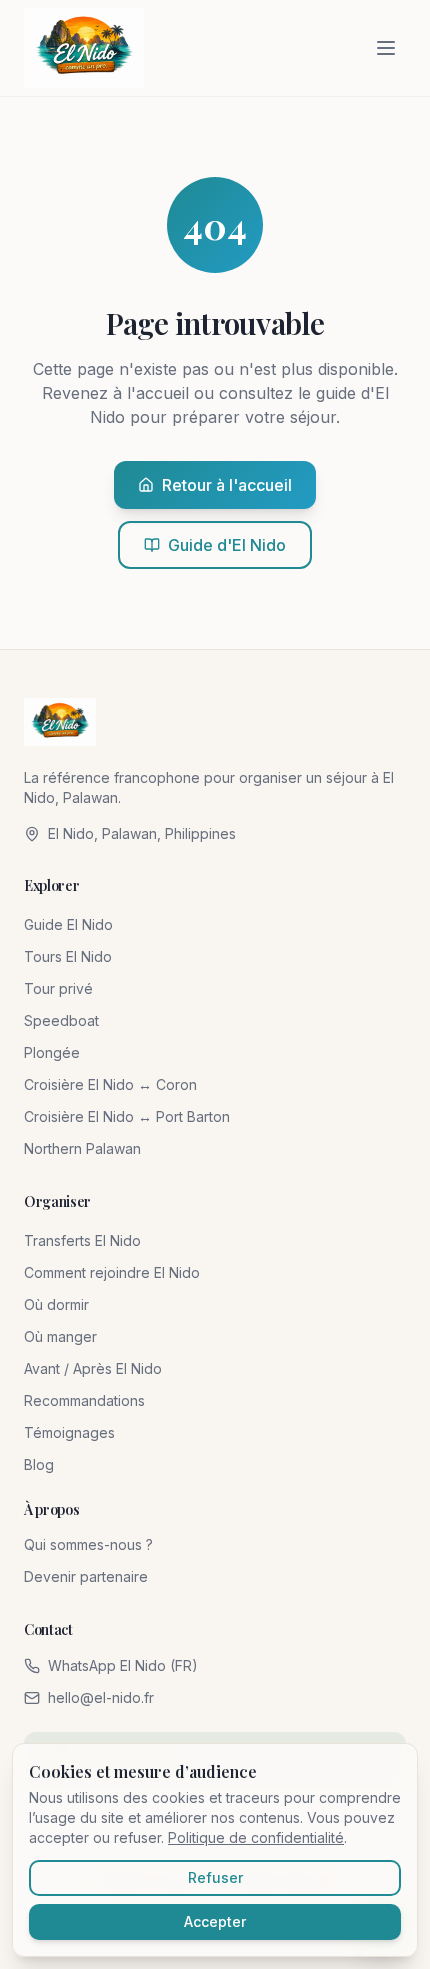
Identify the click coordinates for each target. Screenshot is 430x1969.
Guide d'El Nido (227, 545)
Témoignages (69, 1432)
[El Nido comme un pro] (84, 48)
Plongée (52, 1052)
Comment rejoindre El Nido (112, 1272)
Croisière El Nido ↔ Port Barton (127, 1116)
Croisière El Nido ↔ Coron (110, 1084)
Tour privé (58, 988)
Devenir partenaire (86, 1576)
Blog (39, 1464)
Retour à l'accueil (227, 485)
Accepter (215, 1921)
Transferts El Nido (82, 1240)
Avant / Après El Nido (93, 1368)
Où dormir (56, 1304)
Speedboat (61, 1020)
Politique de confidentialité (256, 1837)
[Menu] (386, 48)
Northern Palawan (82, 1148)
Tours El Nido (68, 956)
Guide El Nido (68, 924)
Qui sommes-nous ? (88, 1544)
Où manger (60, 1336)
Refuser (215, 1877)
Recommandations (84, 1400)
